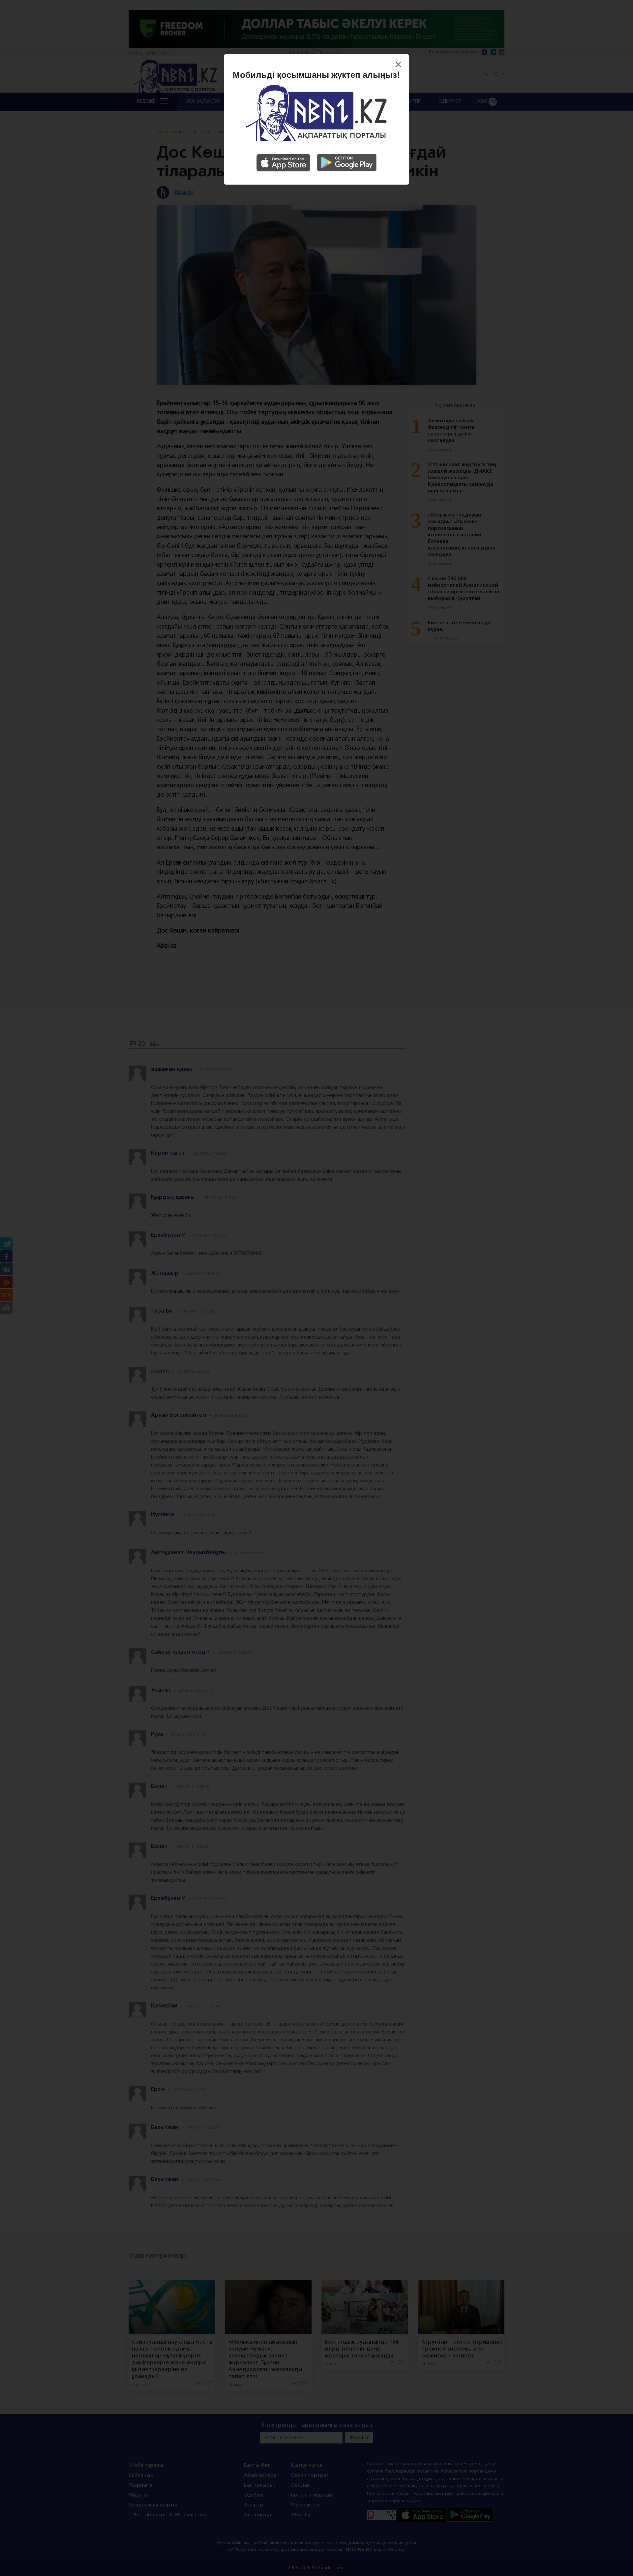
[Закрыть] (400, 65)
